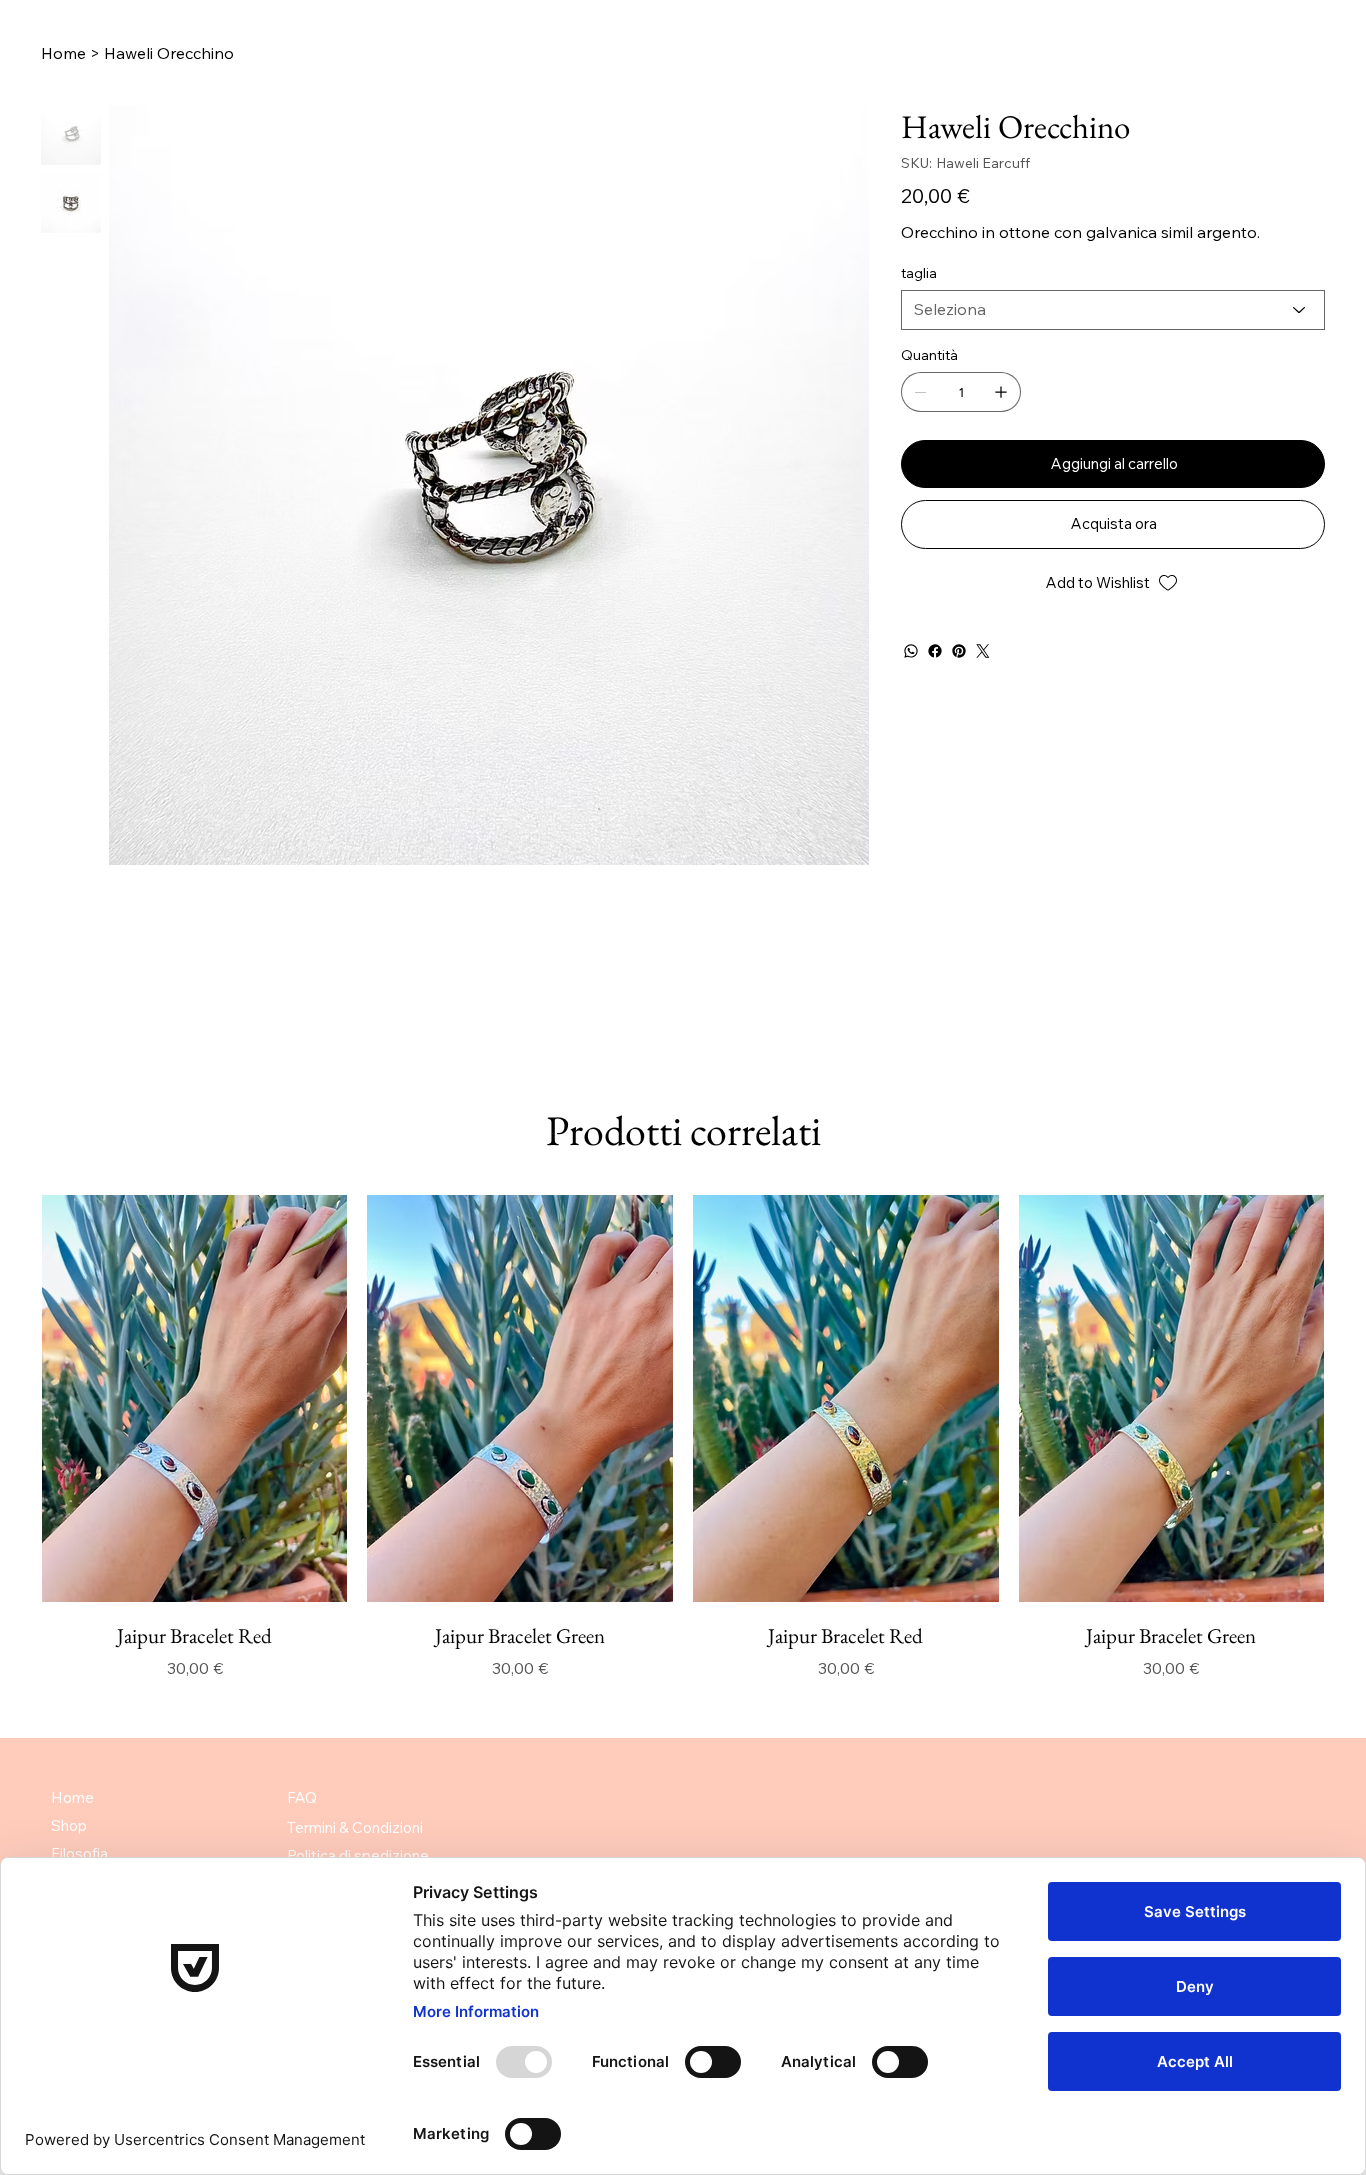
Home (72, 1797)
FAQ (302, 1797)
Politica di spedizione (358, 1855)
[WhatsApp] (911, 651)
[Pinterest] (959, 651)
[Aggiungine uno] (1001, 392)
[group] (683, 1437)
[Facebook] (935, 651)
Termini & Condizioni (355, 1827)
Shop (69, 1825)
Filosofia (79, 1853)
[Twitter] (983, 651)
